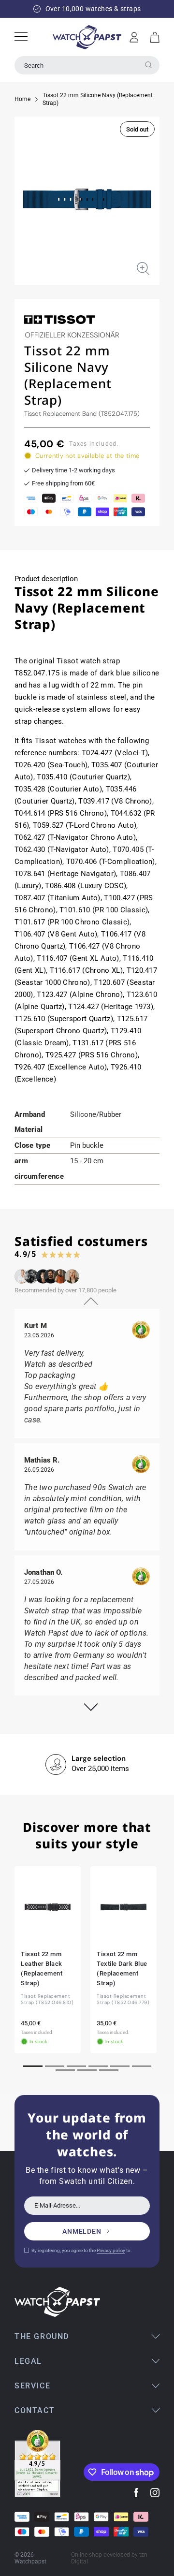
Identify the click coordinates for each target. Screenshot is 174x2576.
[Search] (148, 65)
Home (22, 99)
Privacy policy (111, 2250)
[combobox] (87, 65)
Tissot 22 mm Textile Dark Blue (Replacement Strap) (122, 1969)
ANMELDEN (82, 2231)
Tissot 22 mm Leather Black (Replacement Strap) (42, 1969)
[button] (155, 37)
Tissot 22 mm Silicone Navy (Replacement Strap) (98, 99)
